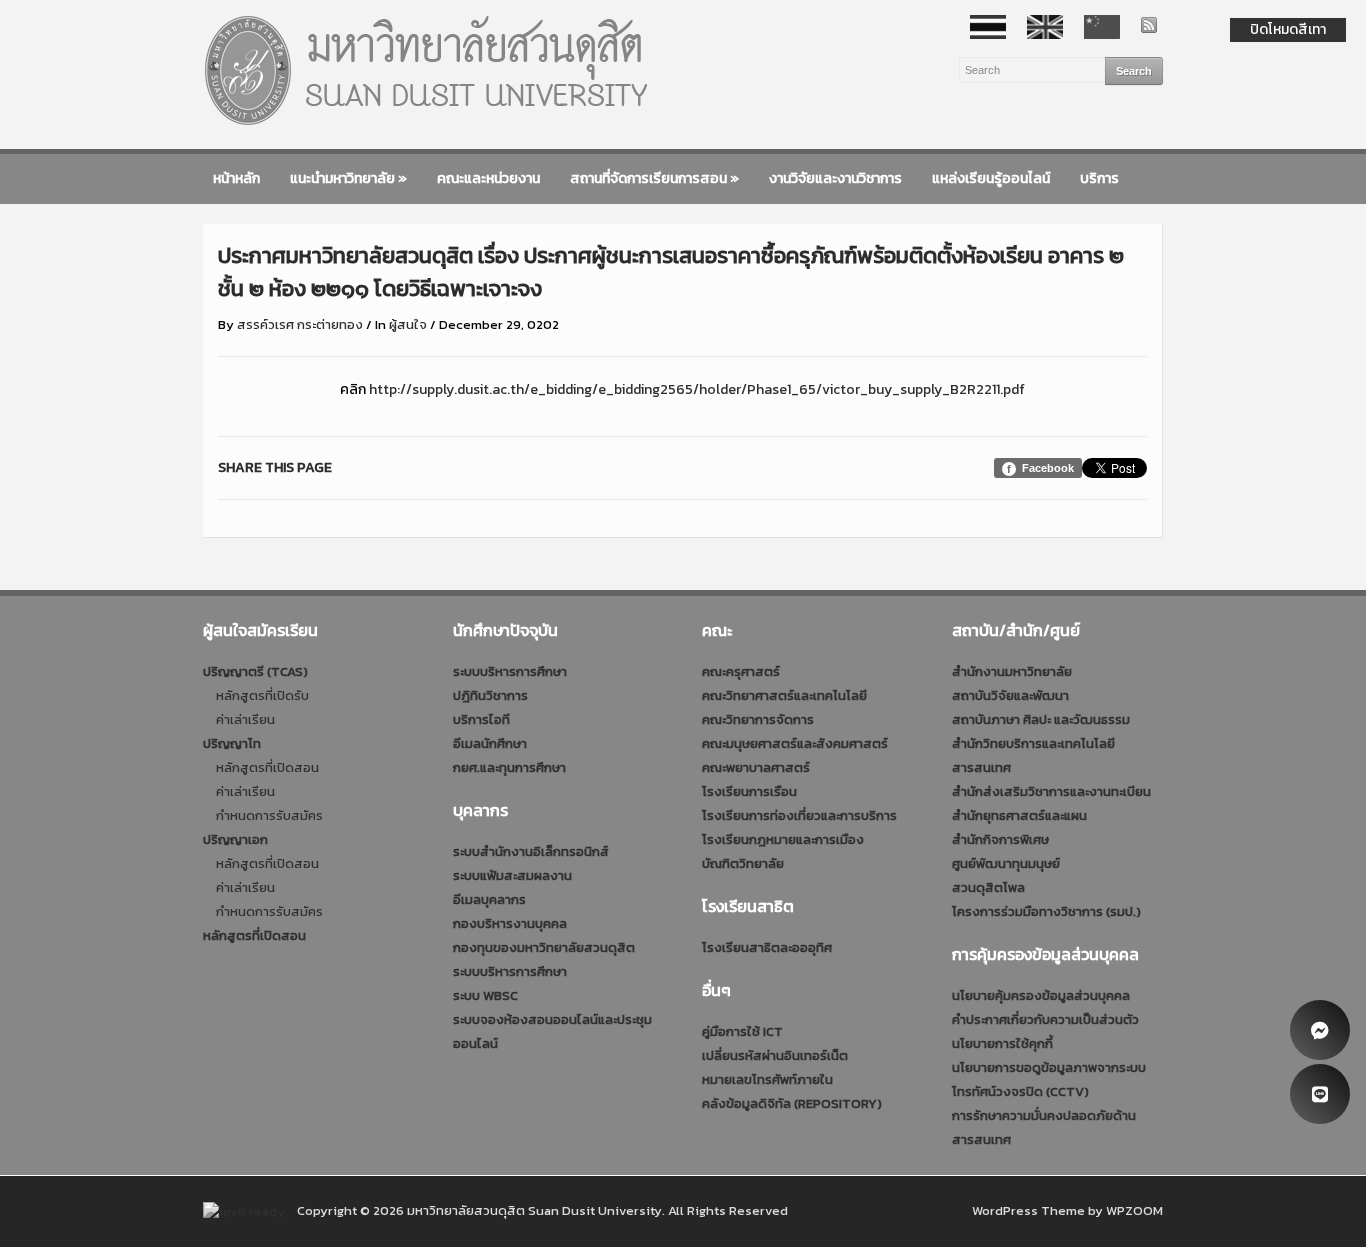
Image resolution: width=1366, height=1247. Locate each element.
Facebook (1048, 468)
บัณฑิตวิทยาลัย (743, 863)
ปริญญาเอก (235, 839)
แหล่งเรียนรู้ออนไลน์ (991, 178)
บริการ (1099, 178)
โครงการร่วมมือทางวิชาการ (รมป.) (1046, 911)
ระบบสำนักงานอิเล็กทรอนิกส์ (531, 851)
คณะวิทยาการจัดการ (758, 719)
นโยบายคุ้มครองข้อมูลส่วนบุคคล (1041, 995)
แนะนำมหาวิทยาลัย (348, 178)
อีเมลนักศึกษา (490, 743)
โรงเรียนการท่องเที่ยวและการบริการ (799, 815)
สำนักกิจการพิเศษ (1000, 839)
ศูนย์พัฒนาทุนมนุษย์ (1006, 863)
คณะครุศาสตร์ (741, 671)
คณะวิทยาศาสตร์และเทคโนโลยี (784, 695)
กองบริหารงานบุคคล (510, 923)
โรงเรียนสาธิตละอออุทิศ (767, 947)
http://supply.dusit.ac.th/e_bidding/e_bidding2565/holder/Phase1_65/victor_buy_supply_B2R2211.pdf (697, 389)
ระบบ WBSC (485, 995)
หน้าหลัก (236, 178)
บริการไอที (481, 719)
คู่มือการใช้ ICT (742, 1031)
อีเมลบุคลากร (489, 899)
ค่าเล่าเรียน (245, 719)
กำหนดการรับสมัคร (269, 815)
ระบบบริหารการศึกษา (510, 671)
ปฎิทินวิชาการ (490, 695)
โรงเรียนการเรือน (749, 791)
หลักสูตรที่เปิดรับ (262, 695)
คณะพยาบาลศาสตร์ (756, 767)
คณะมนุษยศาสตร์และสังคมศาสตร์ (795, 743)
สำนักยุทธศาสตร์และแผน (1019, 815)
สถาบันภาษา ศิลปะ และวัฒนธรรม (1041, 719)
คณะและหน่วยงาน (488, 178)
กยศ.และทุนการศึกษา (509, 767)
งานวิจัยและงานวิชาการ (835, 178)
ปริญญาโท (232, 743)
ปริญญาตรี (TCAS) (255, 671)
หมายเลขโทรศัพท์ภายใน (767, 1079)
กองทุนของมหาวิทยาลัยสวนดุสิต (544, 947)
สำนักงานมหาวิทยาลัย (1012, 671)
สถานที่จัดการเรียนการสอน (654, 178)
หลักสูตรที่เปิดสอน (267, 767)
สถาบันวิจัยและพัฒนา (1010, 695)
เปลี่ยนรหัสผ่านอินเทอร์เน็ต (775, 1055)
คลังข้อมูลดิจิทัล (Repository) (792, 1103)
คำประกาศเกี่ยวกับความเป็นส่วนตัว (1045, 1019)
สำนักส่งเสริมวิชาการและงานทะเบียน (1051, 791)
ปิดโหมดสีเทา (1288, 29)
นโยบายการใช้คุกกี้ (1002, 1043)
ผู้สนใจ (408, 324)
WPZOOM (1134, 1210)
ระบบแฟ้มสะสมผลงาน (512, 875)
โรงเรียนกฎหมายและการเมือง (783, 839)
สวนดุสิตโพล (988, 887)
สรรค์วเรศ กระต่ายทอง (300, 324)
